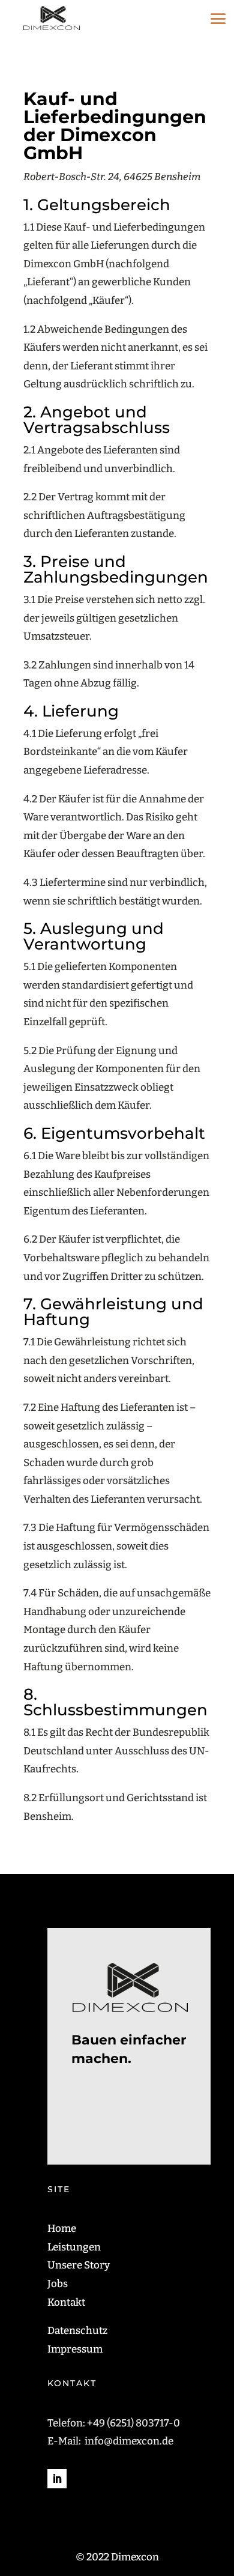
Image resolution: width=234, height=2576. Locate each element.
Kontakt (66, 2302)
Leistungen (74, 2247)
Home (62, 2229)
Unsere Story (79, 2265)
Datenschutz (77, 2331)
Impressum (75, 2349)
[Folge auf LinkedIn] (57, 2479)
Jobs (58, 2284)
